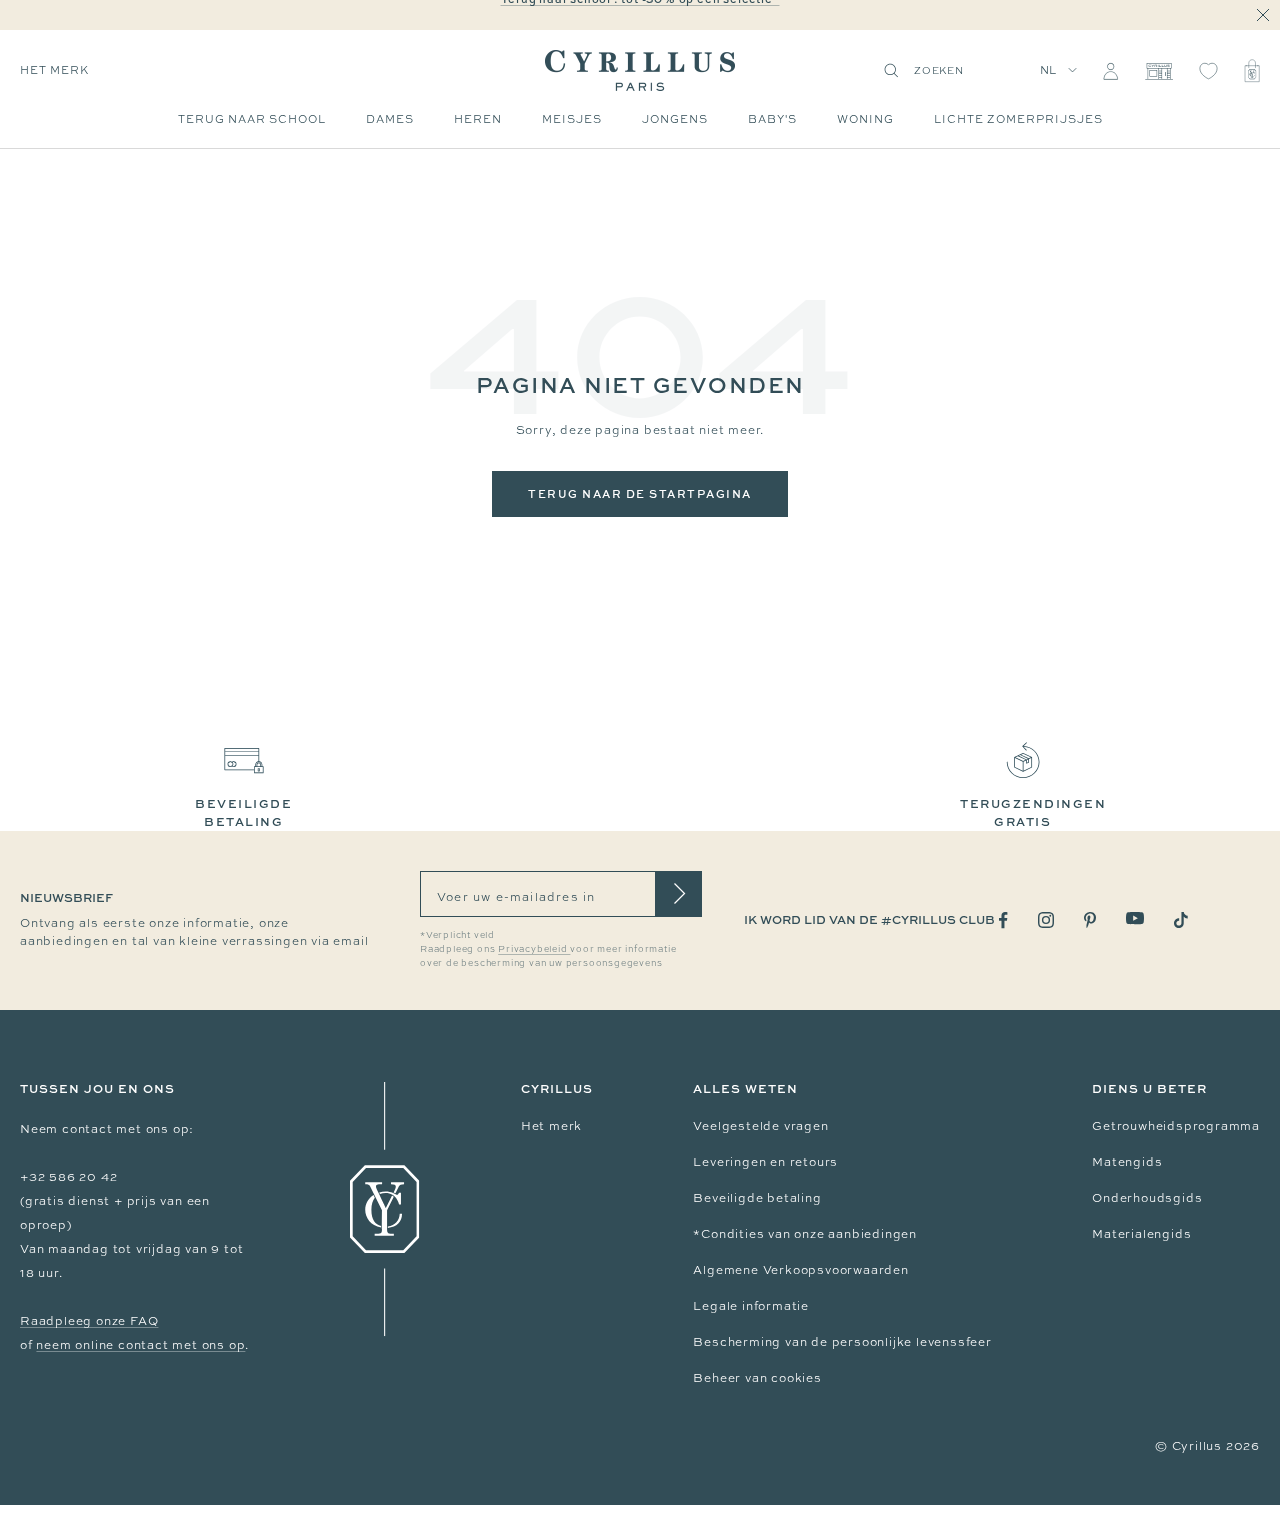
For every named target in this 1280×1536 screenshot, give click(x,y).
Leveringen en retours (765, 1162)
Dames (390, 119)
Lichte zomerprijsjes (1018, 119)
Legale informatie (751, 1306)
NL (1049, 70)
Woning (865, 119)
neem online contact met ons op (140, 1345)
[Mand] (1252, 71)
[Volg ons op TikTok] (1181, 920)
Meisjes (572, 119)
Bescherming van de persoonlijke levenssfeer (842, 1342)
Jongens (675, 119)
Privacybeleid (534, 949)
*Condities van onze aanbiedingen (805, 1234)
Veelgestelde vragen (760, 1126)
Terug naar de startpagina (640, 493)
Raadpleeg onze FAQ (89, 1321)
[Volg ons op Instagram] (1046, 920)
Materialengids (1141, 1234)
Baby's (772, 119)
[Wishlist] (1208, 71)
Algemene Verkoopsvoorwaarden (800, 1270)
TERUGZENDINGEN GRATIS (1033, 812)
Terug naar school (252, 119)
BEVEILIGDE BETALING (243, 812)
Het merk (551, 1126)
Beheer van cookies (757, 1378)
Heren (478, 119)
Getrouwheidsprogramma (1176, 1126)
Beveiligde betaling (757, 1198)
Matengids (1127, 1162)
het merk (54, 70)
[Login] (1110, 71)
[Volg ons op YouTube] (1135, 918)
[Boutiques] (1158, 71)
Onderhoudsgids (1147, 1198)
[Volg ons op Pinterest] (1090, 920)
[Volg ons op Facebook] (1003, 920)
